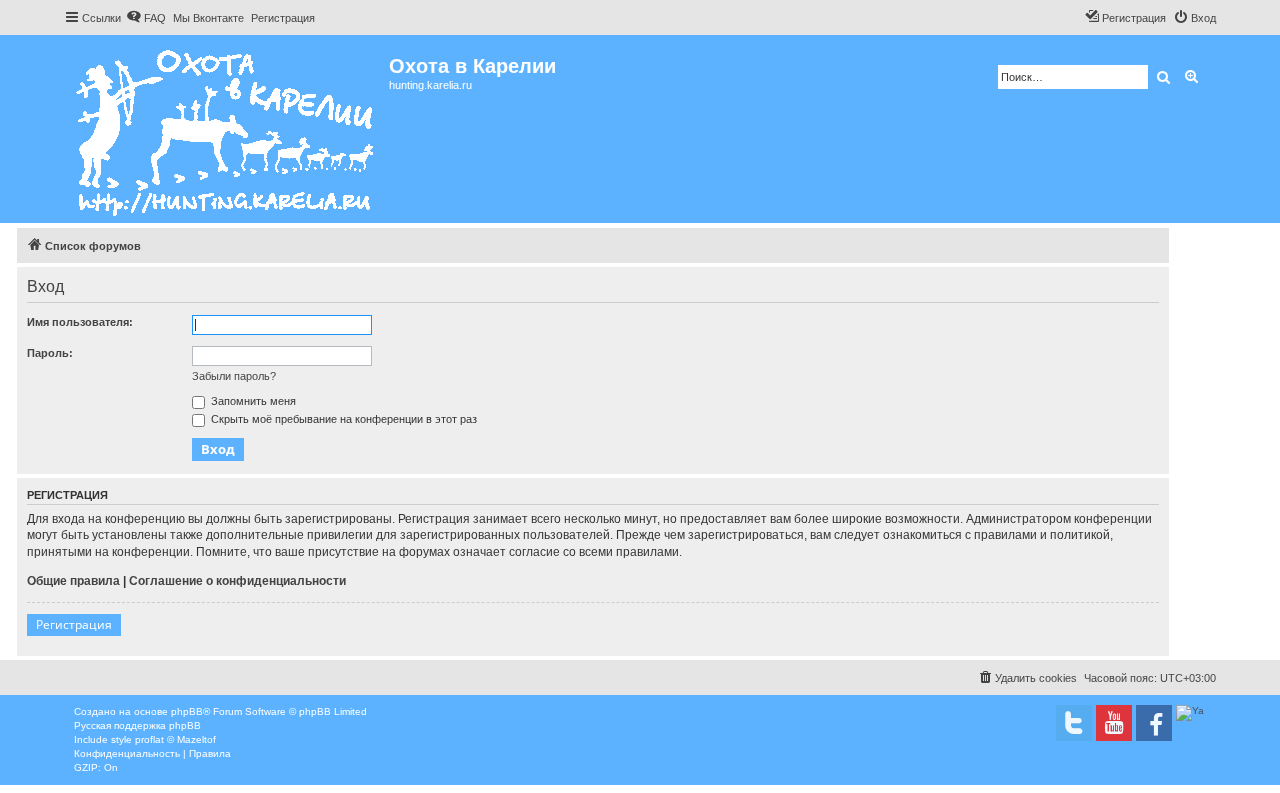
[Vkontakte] (1074, 723)
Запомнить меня (252, 401)
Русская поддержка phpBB (137, 725)
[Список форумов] (226, 129)
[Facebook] (1154, 723)
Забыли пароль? (234, 376)
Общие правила (73, 581)
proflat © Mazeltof (175, 739)
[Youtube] (1114, 723)
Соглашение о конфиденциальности (237, 581)
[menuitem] (146, 18)
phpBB (187, 711)
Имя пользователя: (80, 322)
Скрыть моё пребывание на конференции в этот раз (342, 419)
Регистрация (74, 624)
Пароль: (50, 353)
